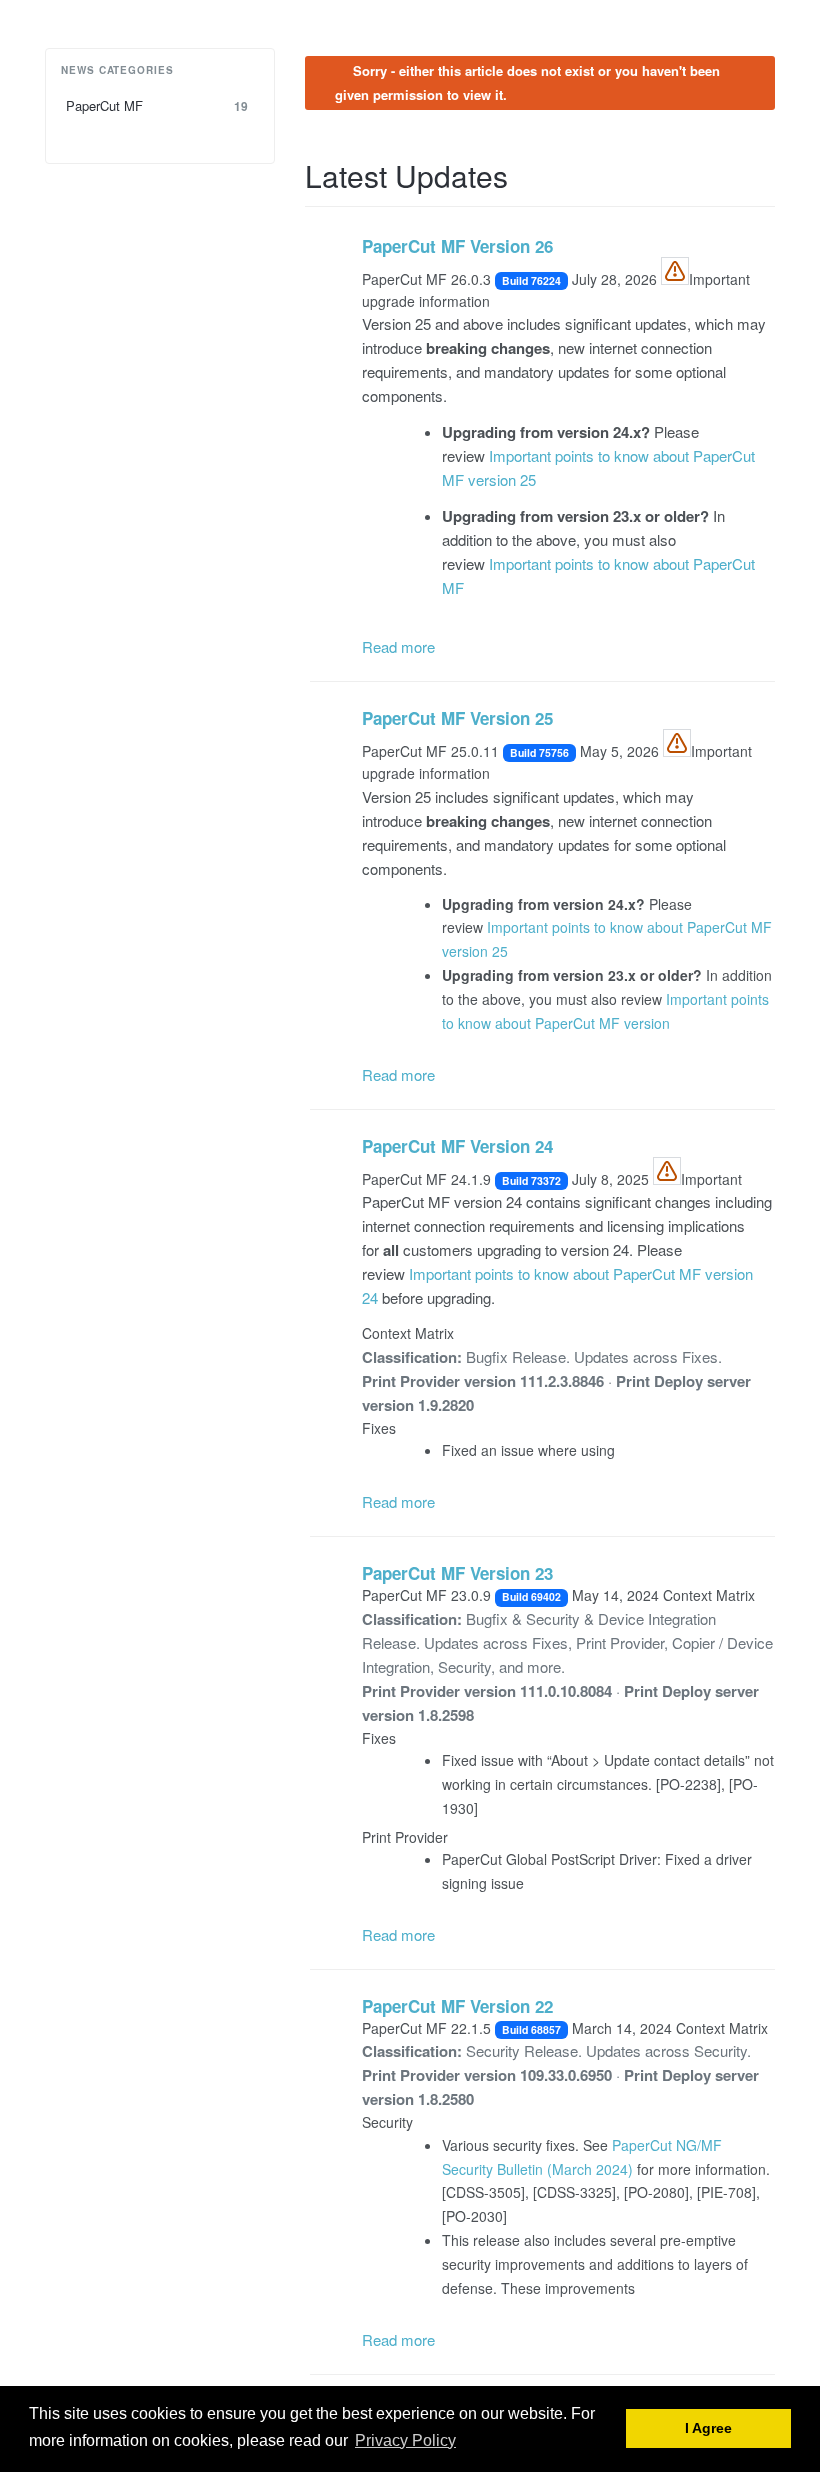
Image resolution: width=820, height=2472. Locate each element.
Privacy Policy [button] (405, 2440)
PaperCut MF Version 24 (457, 1146)
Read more (398, 646)
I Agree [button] (708, 2428)
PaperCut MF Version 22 (457, 2006)
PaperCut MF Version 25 (457, 718)
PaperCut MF (157, 105)
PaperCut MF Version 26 (457, 246)
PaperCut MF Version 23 (457, 1573)
